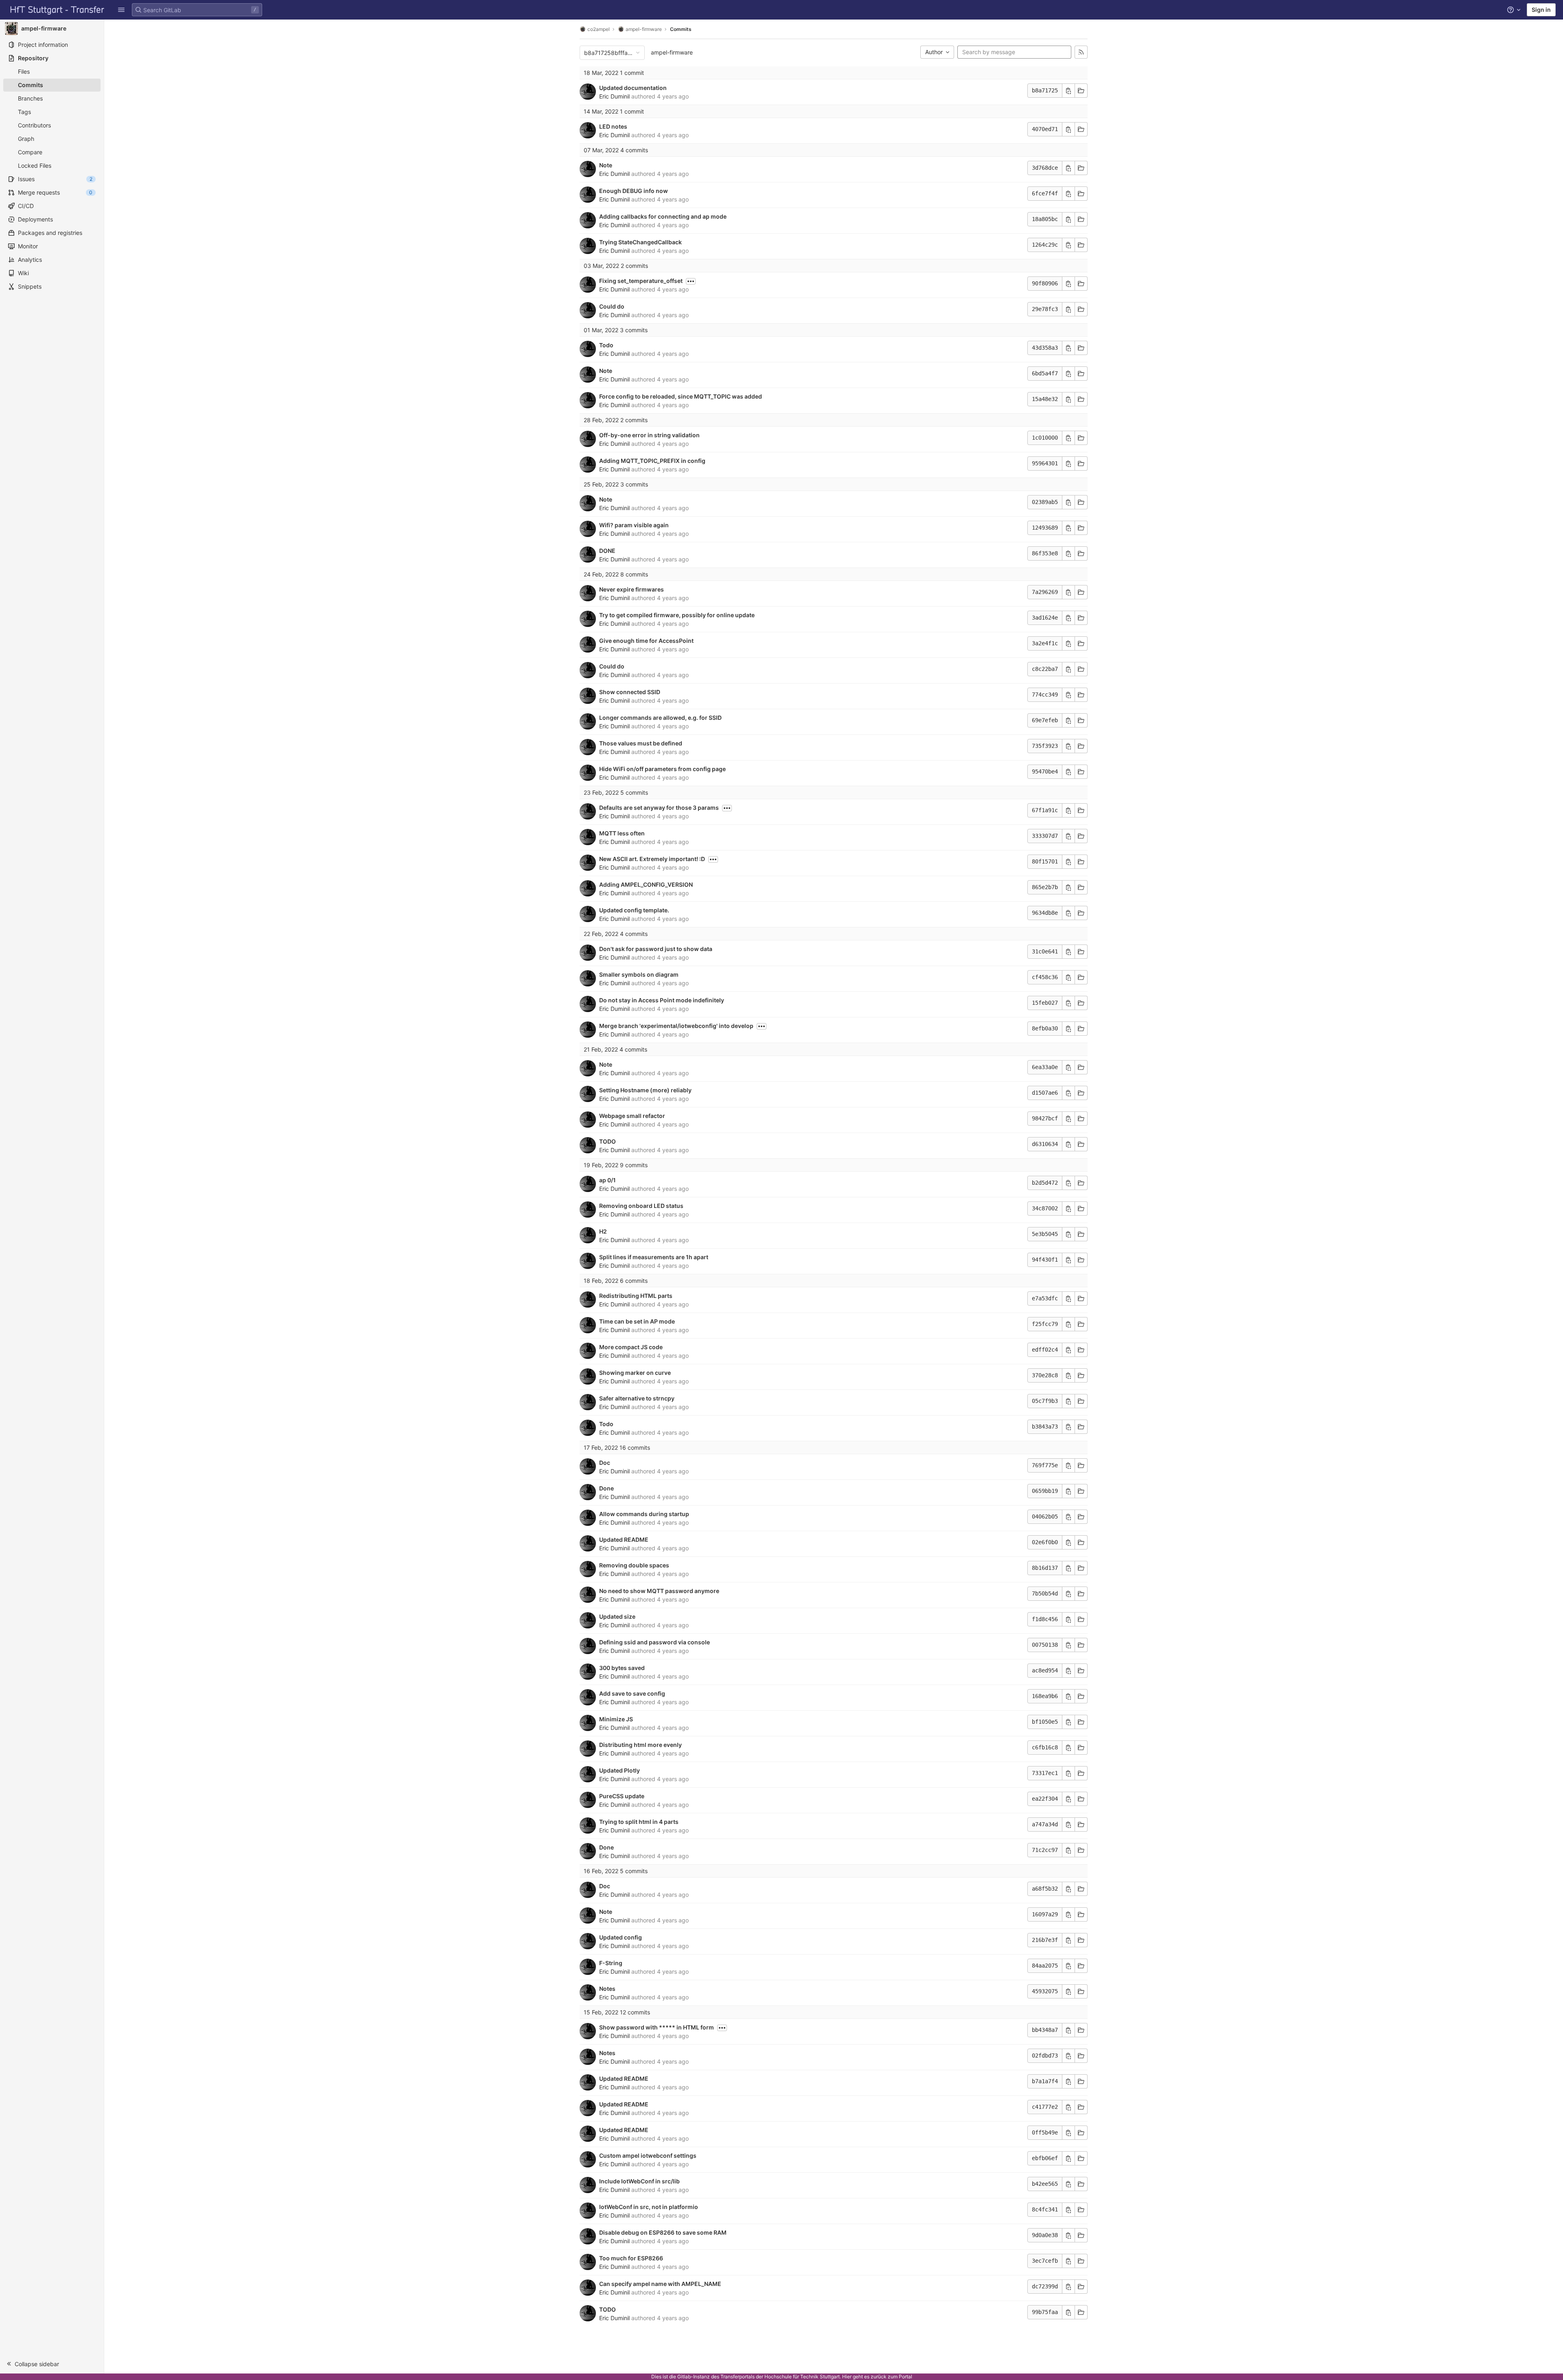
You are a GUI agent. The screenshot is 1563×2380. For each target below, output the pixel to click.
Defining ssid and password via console (655, 1642)
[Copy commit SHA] (1068, 91)
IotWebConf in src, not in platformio (649, 2207)
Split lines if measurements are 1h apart (654, 1257)
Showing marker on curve (635, 1373)
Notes (607, 1989)
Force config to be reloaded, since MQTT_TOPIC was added (681, 396)
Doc (605, 1463)
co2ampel (599, 29)
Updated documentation (633, 88)
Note (606, 165)
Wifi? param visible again (634, 525)
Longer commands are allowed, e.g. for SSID (660, 718)
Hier (847, 2377)
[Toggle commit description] (691, 281)
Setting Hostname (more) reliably (645, 1090)
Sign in (1541, 10)
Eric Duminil (614, 96)
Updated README (624, 1540)
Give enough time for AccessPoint (646, 641)
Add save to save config (632, 1693)
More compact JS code (631, 1347)
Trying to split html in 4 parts (639, 1822)
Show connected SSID (630, 692)
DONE (607, 551)
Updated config (621, 1937)
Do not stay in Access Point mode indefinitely (662, 1000)
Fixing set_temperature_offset (641, 281)
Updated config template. (634, 910)
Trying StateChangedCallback (640, 242)
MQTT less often (622, 833)
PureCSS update (622, 1796)
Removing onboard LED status (641, 1206)
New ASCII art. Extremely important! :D (652, 859)
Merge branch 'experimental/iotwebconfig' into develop (676, 1026)
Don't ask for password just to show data (656, 949)
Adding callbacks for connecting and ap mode (663, 216)
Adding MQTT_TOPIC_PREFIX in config (652, 461)
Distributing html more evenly (640, 1745)
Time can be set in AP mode (637, 1321)
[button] (121, 10)
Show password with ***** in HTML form (657, 2027)
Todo (606, 345)
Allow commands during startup (644, 1514)
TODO (607, 1141)
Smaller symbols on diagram (639, 974)
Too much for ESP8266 (631, 2258)
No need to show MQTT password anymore (659, 1591)
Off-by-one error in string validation (649, 435)
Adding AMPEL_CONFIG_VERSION (646, 884)
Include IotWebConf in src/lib (639, 2181)
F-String (611, 1963)
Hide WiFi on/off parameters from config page (662, 769)
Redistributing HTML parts (636, 1296)
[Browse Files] (1081, 91)
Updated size (617, 1616)
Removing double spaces (634, 1565)
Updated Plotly (620, 1770)
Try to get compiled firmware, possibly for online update (677, 615)
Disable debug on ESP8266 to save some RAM (663, 2232)
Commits (681, 29)
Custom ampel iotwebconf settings (648, 2155)
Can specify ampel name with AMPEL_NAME (660, 2284)
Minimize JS (616, 1719)
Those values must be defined (641, 743)
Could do (612, 306)
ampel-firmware (672, 52)
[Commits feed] (1081, 52)
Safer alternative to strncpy (637, 1398)
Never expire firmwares (632, 589)
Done (606, 1488)
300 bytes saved (622, 1668)
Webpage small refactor (632, 1116)
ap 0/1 (607, 1180)
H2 (603, 1231)
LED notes (613, 126)
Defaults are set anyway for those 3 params (659, 808)
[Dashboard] (57, 10)
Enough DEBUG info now (634, 191)
